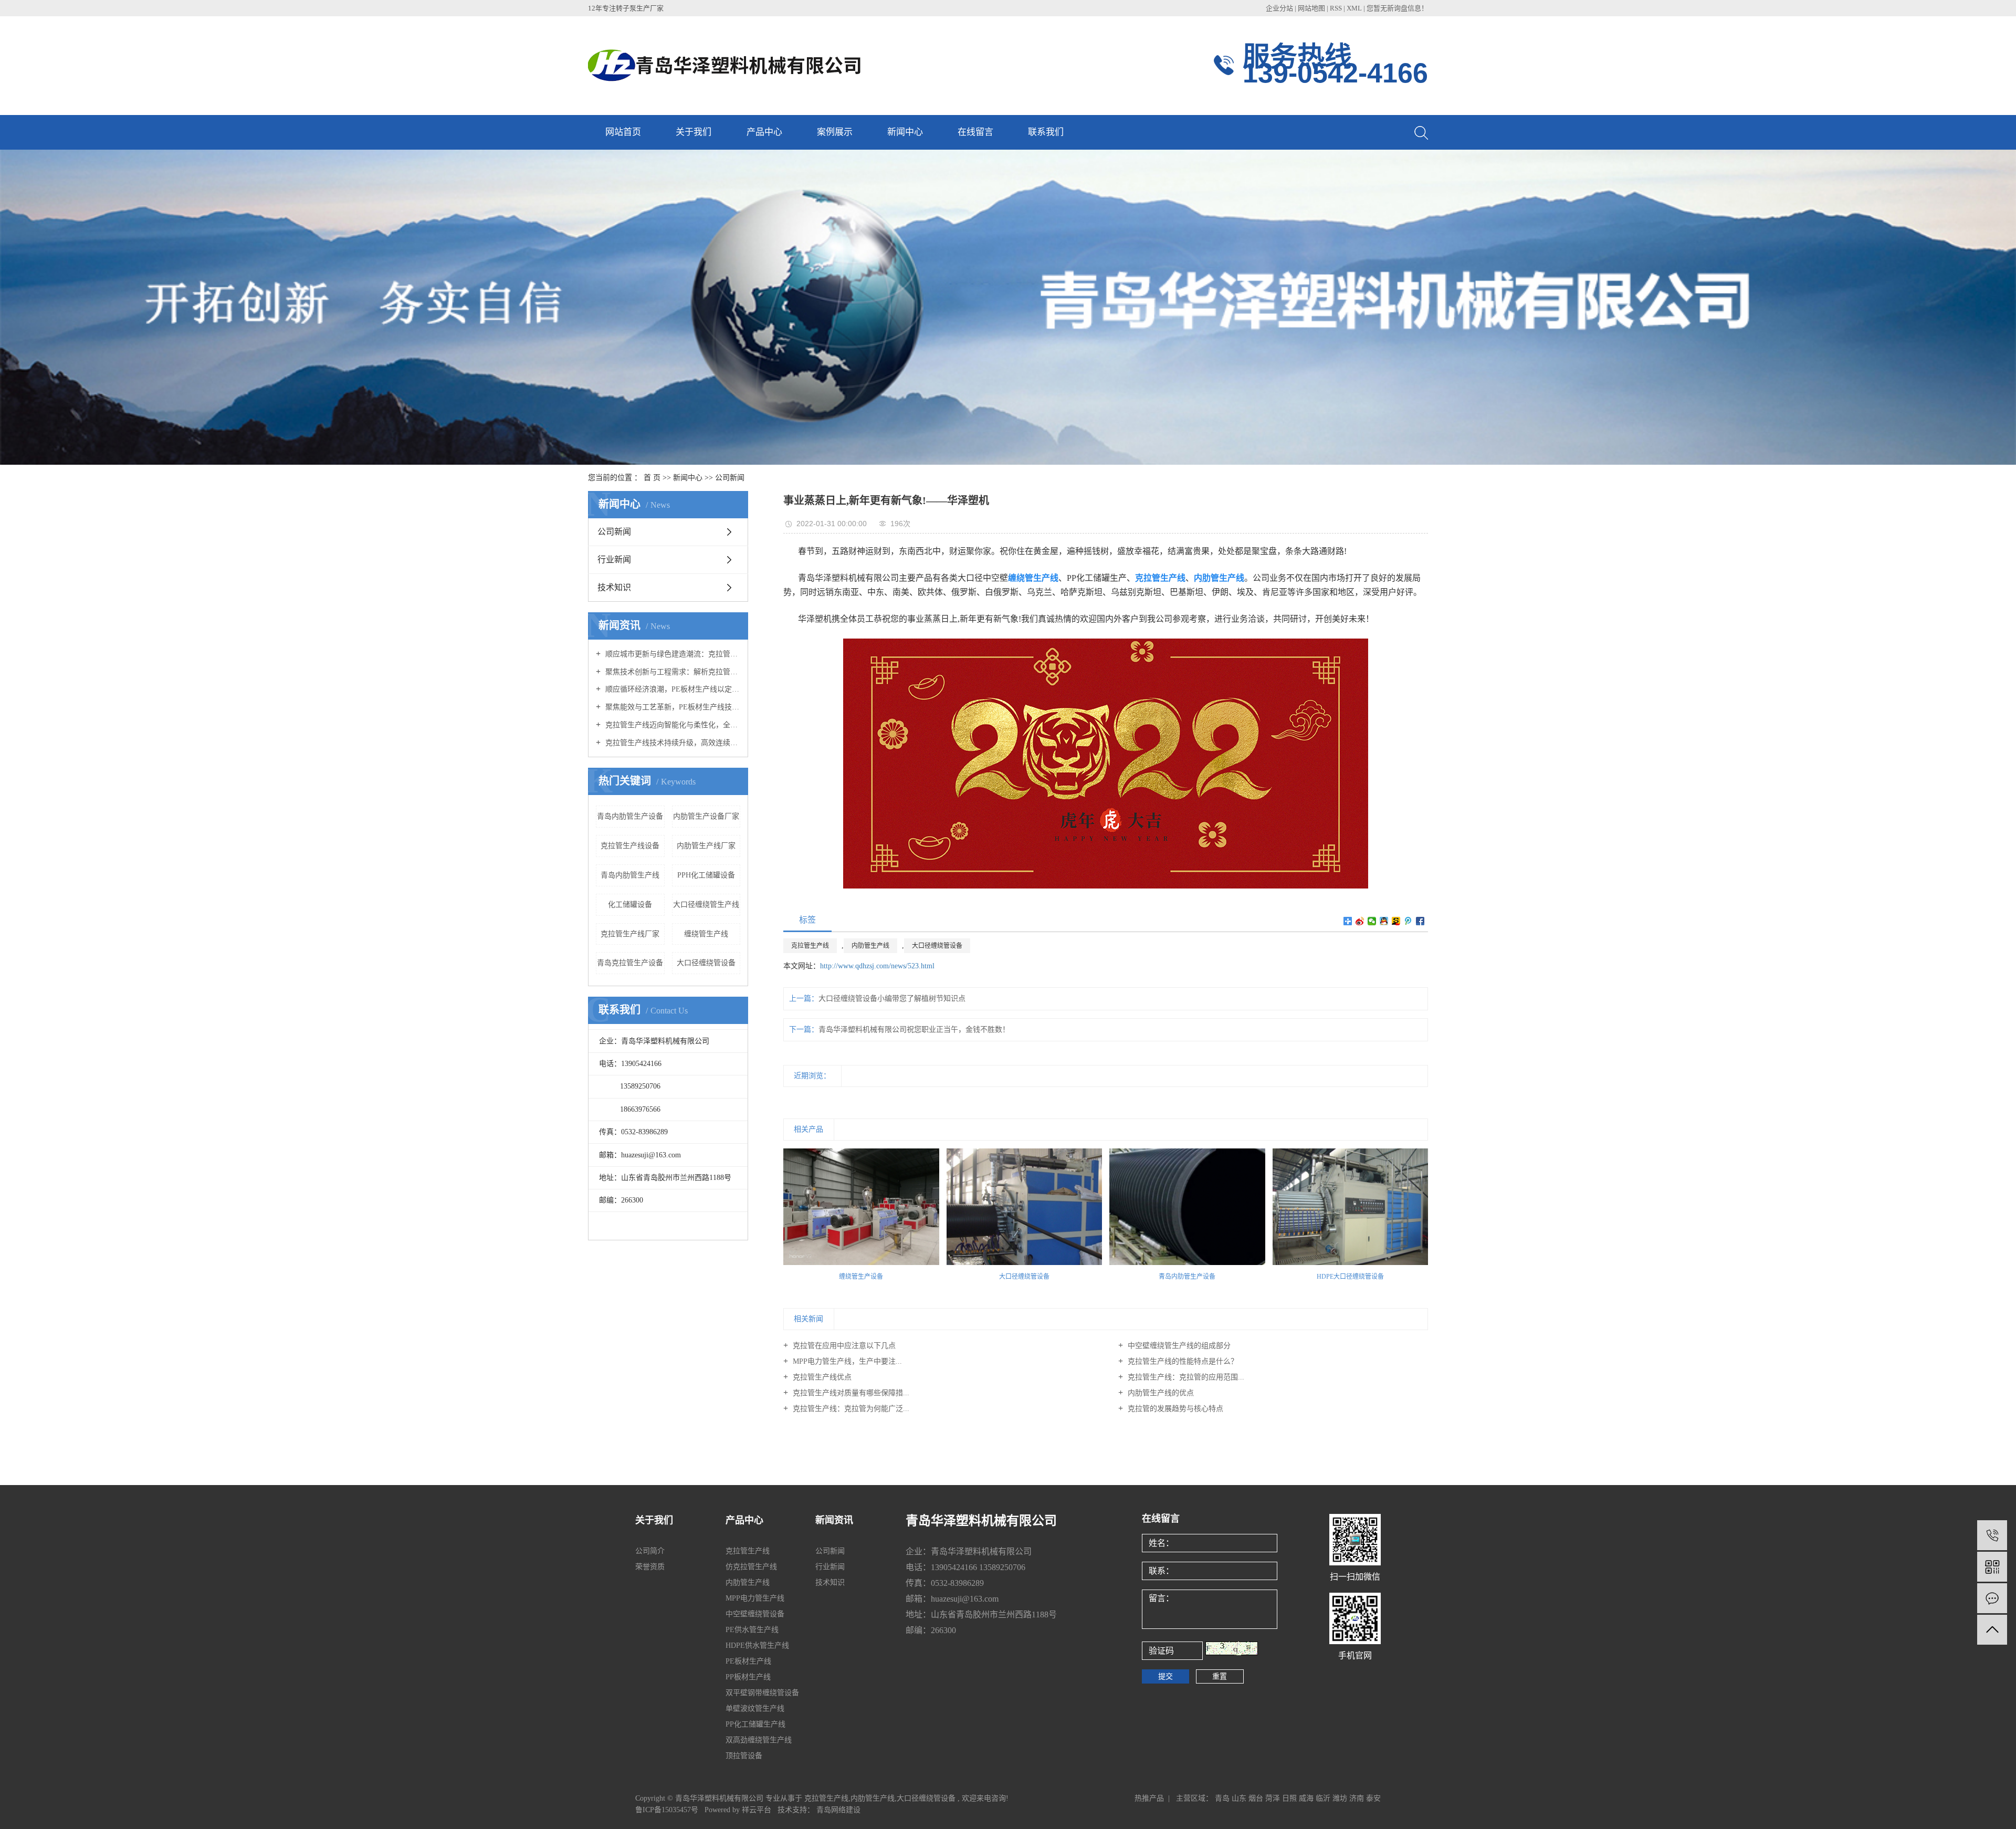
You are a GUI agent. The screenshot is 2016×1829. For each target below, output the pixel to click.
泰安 (1373, 1798)
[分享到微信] (1372, 921)
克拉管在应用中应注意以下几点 (843, 1346)
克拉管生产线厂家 (630, 934)
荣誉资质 (650, 1567)
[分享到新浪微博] (1360, 921)
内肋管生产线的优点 (1160, 1393)
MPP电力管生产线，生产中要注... (846, 1361)
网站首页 (623, 132)
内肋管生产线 (870, 946)
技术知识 (614, 587)
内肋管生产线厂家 (706, 846)
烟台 (1256, 1798)
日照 (1289, 1798)
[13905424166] (1992, 1535)
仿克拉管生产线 (751, 1567)
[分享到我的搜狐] (1396, 921)
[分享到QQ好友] (1384, 921)
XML (1354, 8)
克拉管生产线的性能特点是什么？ (1182, 1361)
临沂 (1323, 1798)
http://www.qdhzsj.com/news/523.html (877, 966)
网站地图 (1312, 8)
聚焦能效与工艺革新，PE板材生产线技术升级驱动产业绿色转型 (672, 707)
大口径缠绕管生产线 (706, 905)
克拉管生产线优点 (821, 1377)
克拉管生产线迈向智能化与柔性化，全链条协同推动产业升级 (672, 725)
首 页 (652, 478)
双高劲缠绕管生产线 (759, 1740)
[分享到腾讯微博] (1408, 921)
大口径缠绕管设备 (706, 963)
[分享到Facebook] (1420, 921)
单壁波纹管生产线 (755, 1708)
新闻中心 (905, 132)
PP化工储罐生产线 (755, 1724)
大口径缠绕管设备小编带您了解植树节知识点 (892, 999)
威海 (1306, 1798)
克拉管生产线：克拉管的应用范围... (1185, 1377)
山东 (1239, 1798)
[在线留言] (1992, 1598)
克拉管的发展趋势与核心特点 (1174, 1409)
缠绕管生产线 (706, 934)
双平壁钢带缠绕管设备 (762, 1693)
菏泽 (1273, 1798)
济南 (1357, 1798)
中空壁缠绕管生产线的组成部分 (1178, 1346)
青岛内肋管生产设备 (630, 816)
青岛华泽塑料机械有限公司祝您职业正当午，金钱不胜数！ (914, 1030)
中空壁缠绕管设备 (755, 1614)
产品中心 (764, 132)
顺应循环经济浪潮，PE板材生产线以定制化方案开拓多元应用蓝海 (672, 689)
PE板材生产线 (748, 1661)
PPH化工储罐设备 (706, 875)
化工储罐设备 (630, 905)
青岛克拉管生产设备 (630, 963)
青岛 (1222, 1798)
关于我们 (694, 132)
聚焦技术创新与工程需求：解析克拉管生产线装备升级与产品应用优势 (672, 672)
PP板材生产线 (748, 1677)
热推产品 (1149, 1798)
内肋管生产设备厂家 (706, 816)
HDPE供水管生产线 (757, 1645)
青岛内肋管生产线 (630, 875)
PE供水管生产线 (752, 1630)
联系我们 (1046, 132)
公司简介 (650, 1551)
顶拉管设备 (744, 1756)
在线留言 (975, 132)
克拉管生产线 (810, 946)
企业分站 (1279, 8)
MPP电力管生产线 (755, 1598)
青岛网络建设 (838, 1810)
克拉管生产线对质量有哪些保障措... (850, 1393)
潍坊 (1340, 1798)
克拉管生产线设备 (630, 846)
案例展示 (835, 132)
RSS (1336, 8)
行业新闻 (614, 560)
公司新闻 (730, 478)
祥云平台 (757, 1810)
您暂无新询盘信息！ (1397, 8)
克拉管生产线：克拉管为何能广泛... (850, 1409)
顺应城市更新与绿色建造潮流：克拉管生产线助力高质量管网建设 (672, 654)
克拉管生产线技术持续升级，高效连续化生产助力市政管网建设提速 (672, 743)
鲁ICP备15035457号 (667, 1810)
